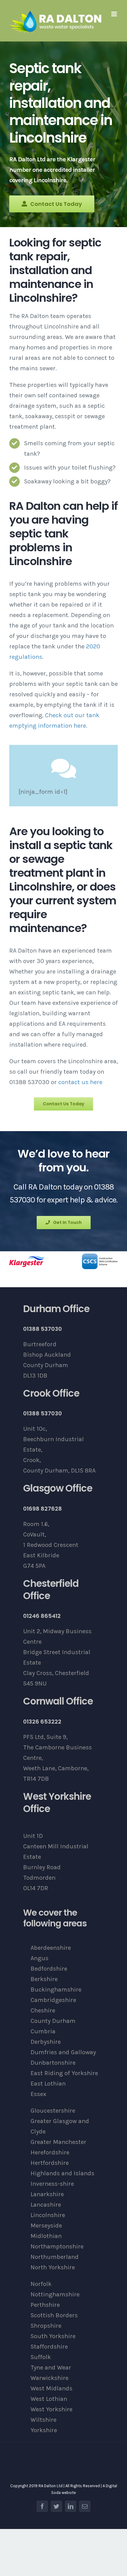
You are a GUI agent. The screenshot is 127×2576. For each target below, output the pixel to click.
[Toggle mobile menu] (115, 14)
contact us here (80, 1082)
